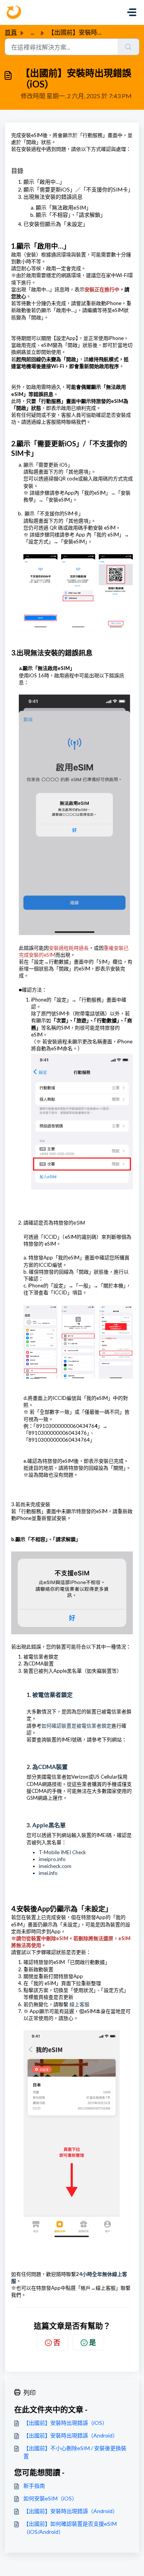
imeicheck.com (55, 1866)
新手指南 (34, 2486)
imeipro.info (52, 1859)
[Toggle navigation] (132, 12)
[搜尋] (128, 47)
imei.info (48, 1873)
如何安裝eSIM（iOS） (50, 2498)
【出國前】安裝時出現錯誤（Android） (71, 2435)
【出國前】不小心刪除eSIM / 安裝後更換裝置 (75, 2452)
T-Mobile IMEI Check (62, 1852)
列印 (30, 2392)
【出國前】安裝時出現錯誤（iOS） (65, 2423)
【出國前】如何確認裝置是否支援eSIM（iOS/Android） (70, 2528)
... (32, 32)
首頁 (11, 32)
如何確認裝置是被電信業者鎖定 (76, 1726)
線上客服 (79, 2004)
